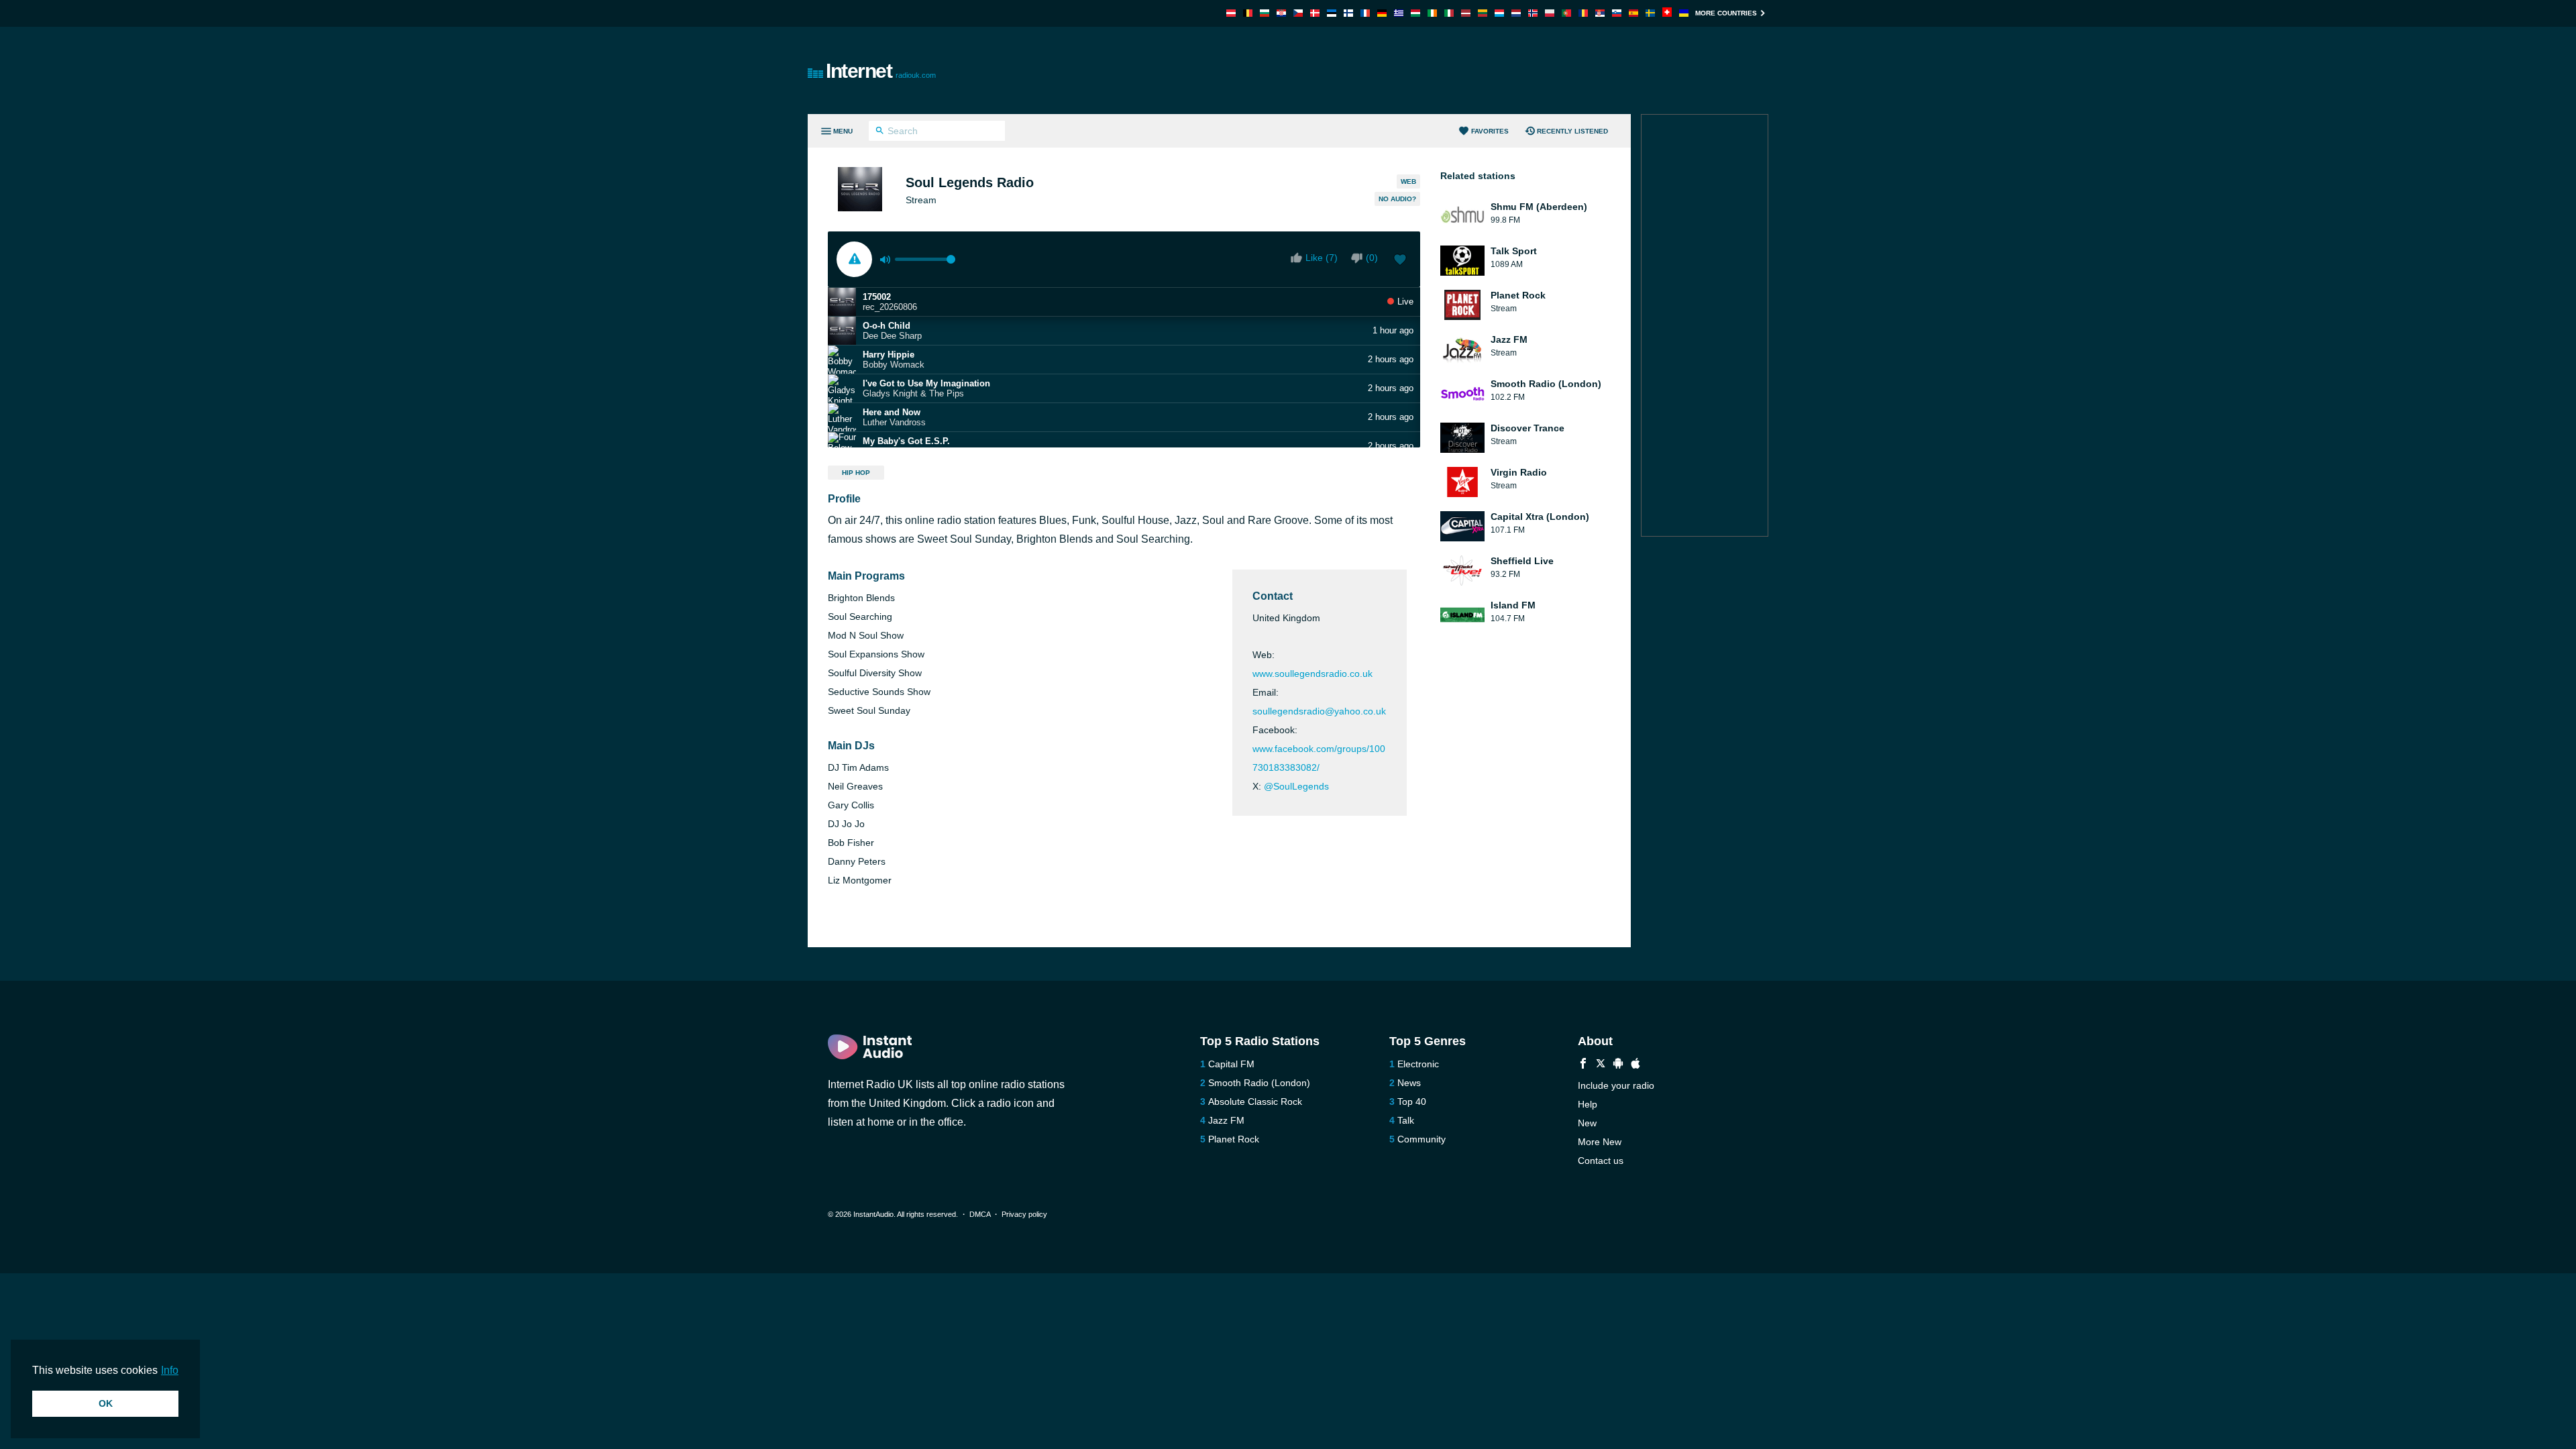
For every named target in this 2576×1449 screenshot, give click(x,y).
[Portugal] (1566, 13)
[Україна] (1684, 13)
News (1409, 1083)
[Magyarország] (1415, 13)
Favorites (1490, 131)
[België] (1248, 13)
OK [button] (106, 1403)
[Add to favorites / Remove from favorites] (1400, 261)
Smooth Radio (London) (1259, 1083)
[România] (1583, 13)
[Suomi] (1348, 13)
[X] (1601, 1065)
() (1372, 258)
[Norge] (1533, 13)
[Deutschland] (1382, 13)
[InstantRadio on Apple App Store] (1635, 1065)
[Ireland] (1432, 13)
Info (170, 1370)
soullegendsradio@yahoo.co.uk (1319, 711)
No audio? (1397, 199)
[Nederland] (1516, 13)
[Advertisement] (1440, 70)
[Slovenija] (1617, 13)
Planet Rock (1234, 1139)
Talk (1406, 1120)
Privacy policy (1024, 1214)
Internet (881, 71)
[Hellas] (1399, 13)
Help (1588, 1104)
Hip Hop (856, 473)
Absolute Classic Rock (1255, 1102)
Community (1421, 1139)
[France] (1365, 13)
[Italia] (1449, 13)
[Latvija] (1466, 13)
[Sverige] (1650, 13)
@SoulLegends (1296, 786)
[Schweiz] (1667, 13)
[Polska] (1550, 13)
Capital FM (1231, 1064)
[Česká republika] (1298, 13)
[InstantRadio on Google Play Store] (1618, 1065)
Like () (1322, 258)
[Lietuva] (1483, 13)
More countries (1726, 13)
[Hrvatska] (1281, 13)
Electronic (1418, 1064)
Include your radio (1616, 1085)
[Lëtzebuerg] (1499, 13)
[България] (1265, 13)
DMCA (980, 1214)
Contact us (1601, 1161)
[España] (1633, 13)
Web (1408, 181)
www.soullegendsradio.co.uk (1312, 674)
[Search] (880, 132)
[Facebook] (1583, 1065)
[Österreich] (1231, 13)
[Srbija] (1600, 13)
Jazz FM (1226, 1120)
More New (1600, 1142)
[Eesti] (1332, 13)
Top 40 (1412, 1102)
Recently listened (1572, 131)
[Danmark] (1315, 13)
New (1587, 1123)
